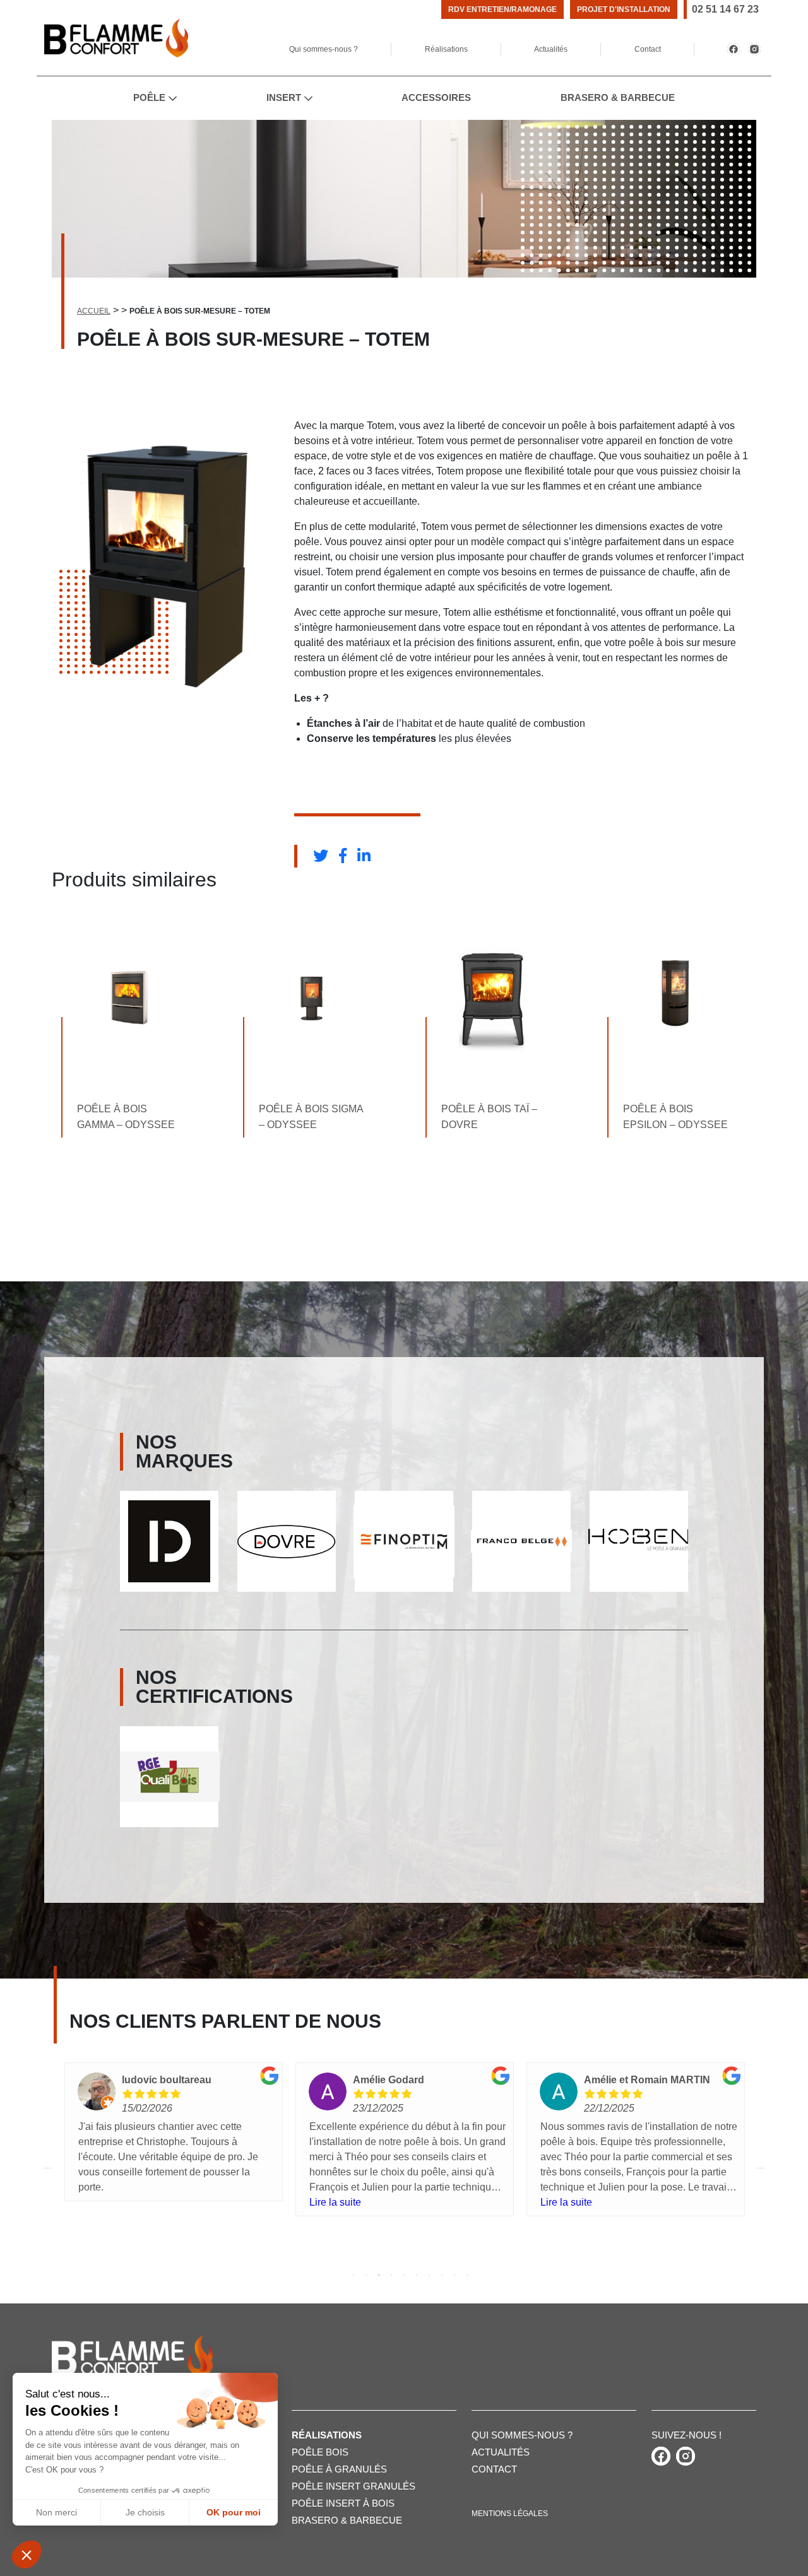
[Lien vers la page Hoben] (521, 1541)
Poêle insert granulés (353, 2486)
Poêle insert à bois (343, 2503)
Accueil (94, 311)
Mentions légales (510, 2514)
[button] (27, 2555)
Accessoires (436, 97)
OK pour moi (234, 2512)
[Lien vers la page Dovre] (169, 1542)
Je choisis (145, 2512)
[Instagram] (754, 49)
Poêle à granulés (339, 2469)
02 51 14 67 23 (725, 9)
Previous (49, 2166)
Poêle (149, 97)
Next (759, 2166)
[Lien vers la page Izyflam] (639, 1542)
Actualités (551, 49)
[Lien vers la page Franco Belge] (404, 1541)
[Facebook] (734, 49)
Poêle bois (320, 2452)
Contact (648, 49)
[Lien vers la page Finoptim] (287, 1541)
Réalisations (446, 49)
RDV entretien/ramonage (502, 9)
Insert (284, 97)
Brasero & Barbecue (618, 97)
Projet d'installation (624, 9)
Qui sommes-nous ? (324, 49)
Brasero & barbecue (347, 2520)
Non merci (56, 2512)
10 (467, 2275)
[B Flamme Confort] (116, 38)
